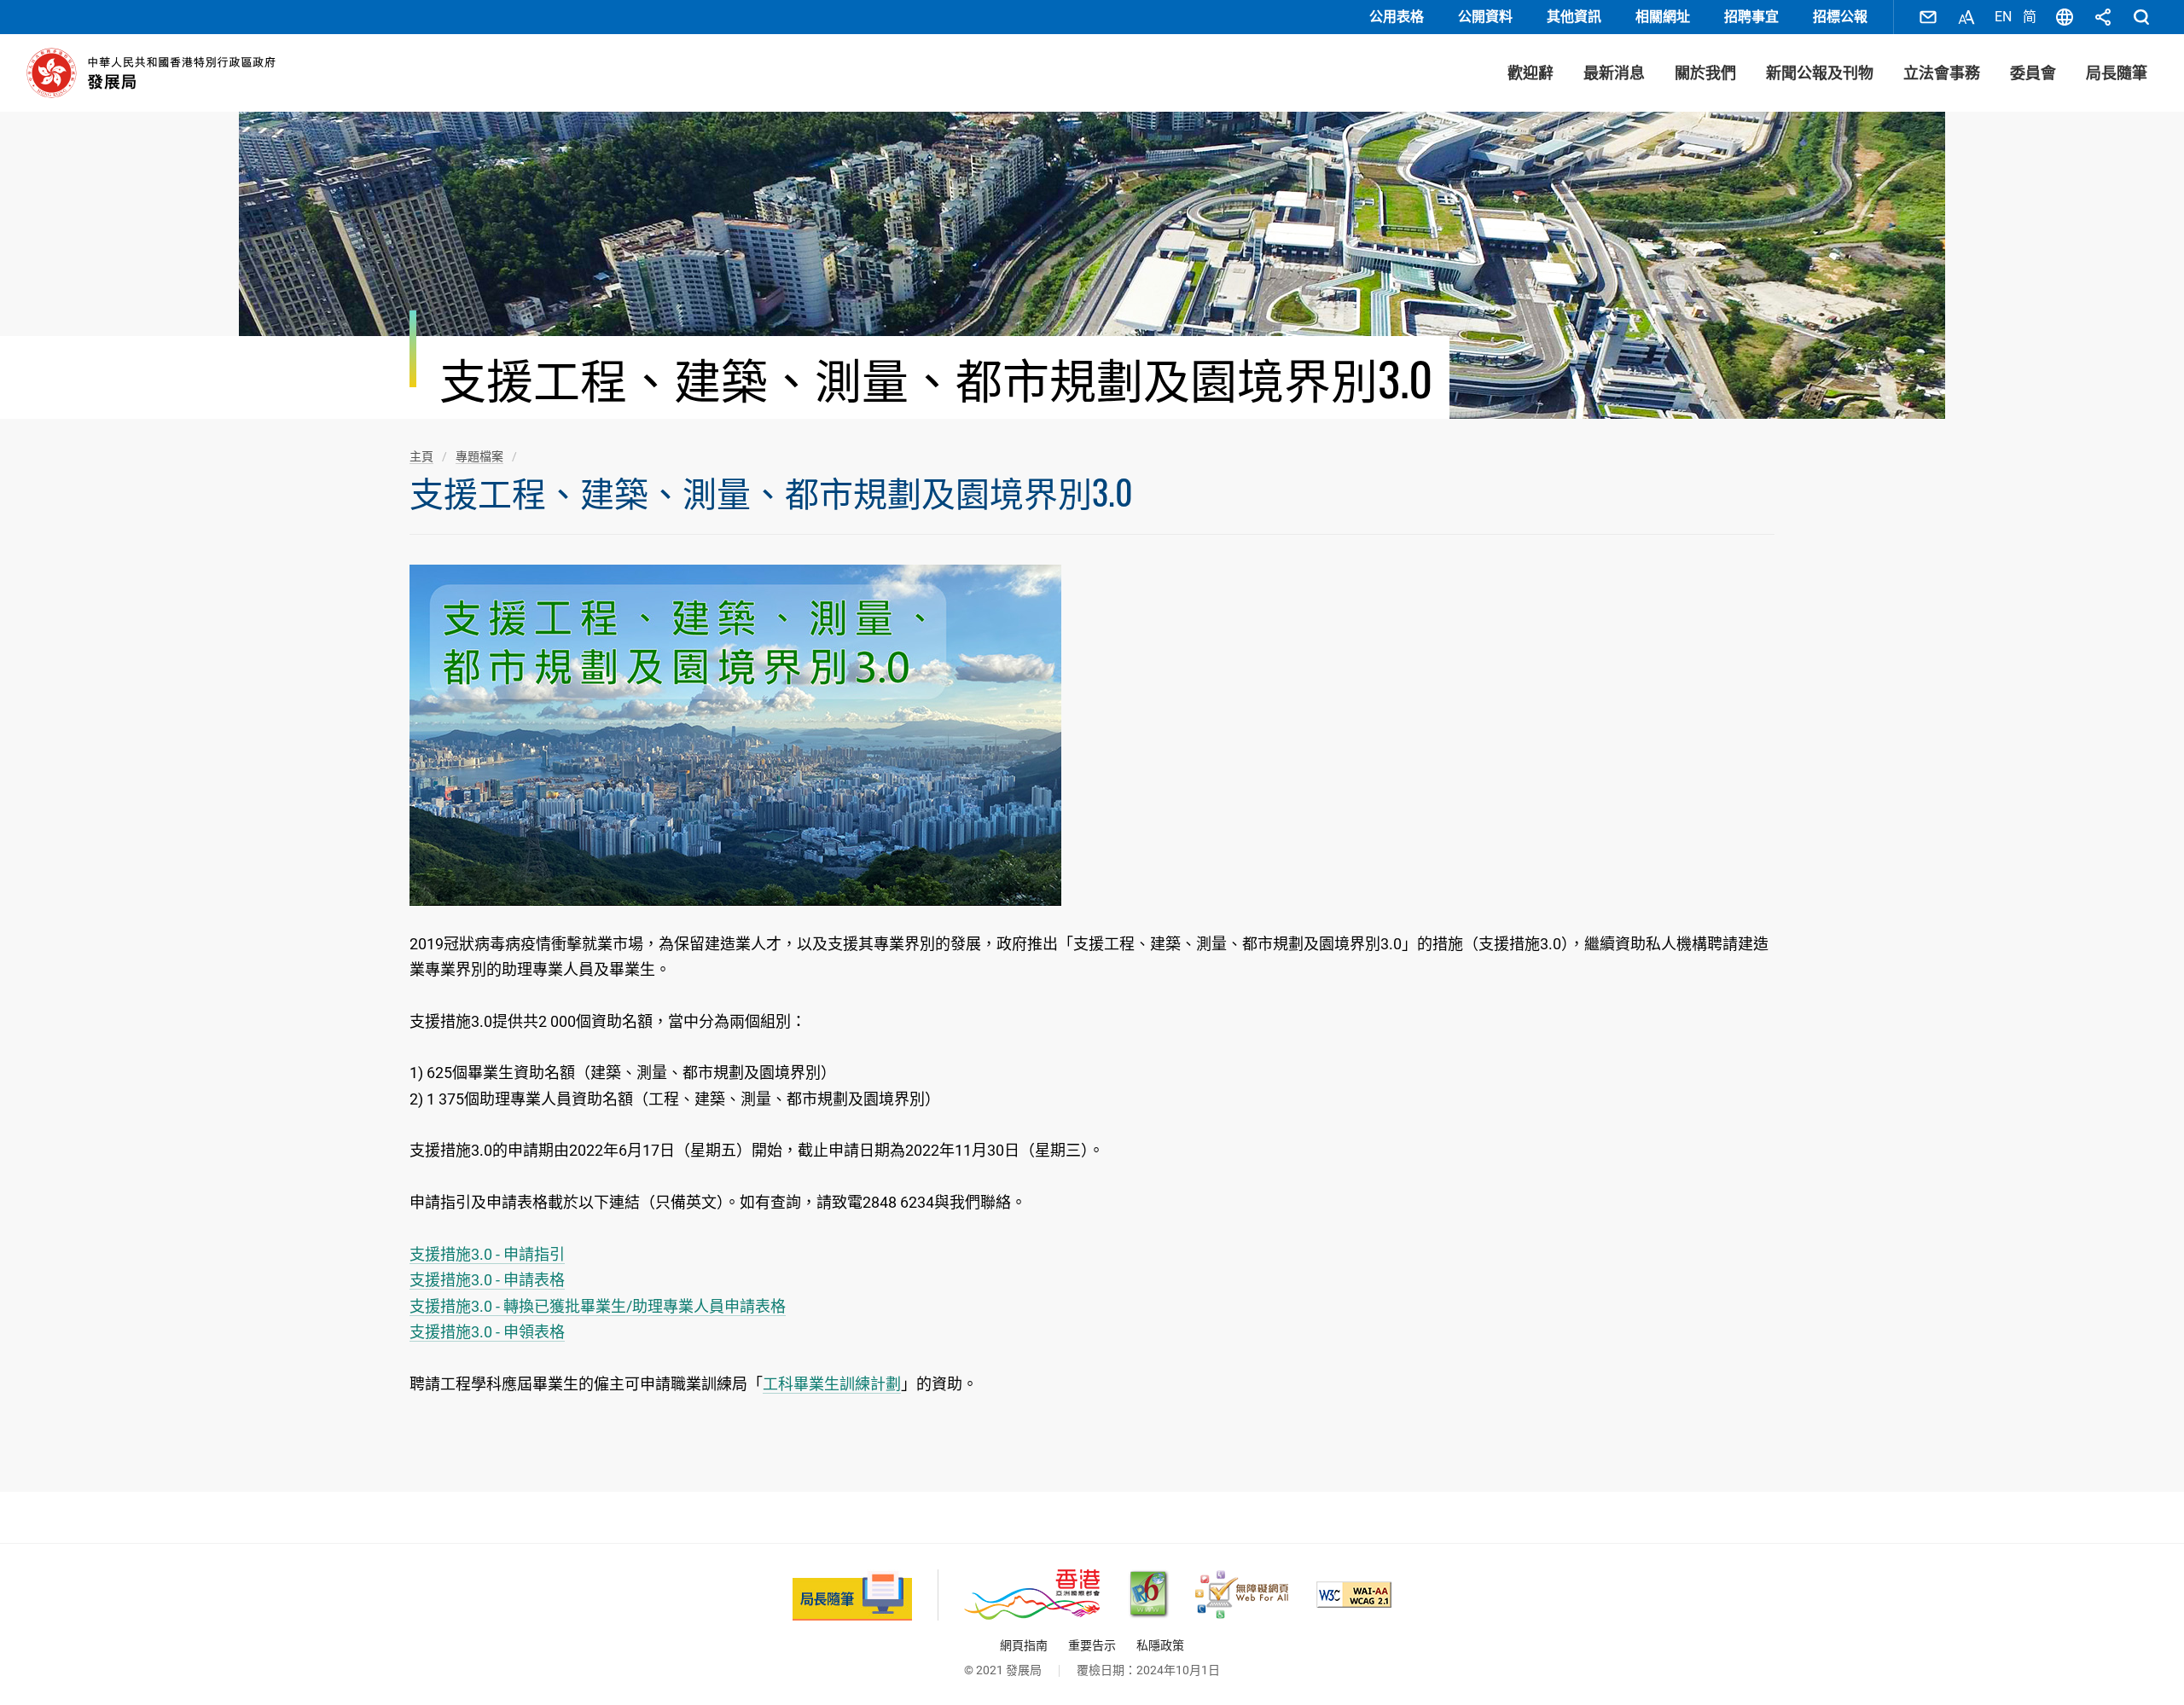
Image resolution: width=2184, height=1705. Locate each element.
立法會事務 (1942, 73)
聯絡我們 (1928, 17)
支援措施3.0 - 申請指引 (487, 1254)
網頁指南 (1024, 1645)
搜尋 (2141, 17)
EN (2003, 17)
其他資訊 (1574, 17)
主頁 (421, 456)
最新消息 (1614, 73)
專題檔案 (479, 456)
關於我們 (1705, 73)
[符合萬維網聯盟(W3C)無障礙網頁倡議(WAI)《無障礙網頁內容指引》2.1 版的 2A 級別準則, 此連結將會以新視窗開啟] (1354, 1595)
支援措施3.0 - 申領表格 (487, 1332)
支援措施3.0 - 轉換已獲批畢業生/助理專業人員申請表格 (598, 1306)
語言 (2065, 17)
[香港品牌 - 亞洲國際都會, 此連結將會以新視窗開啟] (1032, 1595)
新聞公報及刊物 (1820, 73)
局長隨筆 (2117, 73)
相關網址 (1663, 17)
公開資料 (1485, 17)
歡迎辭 (1531, 73)
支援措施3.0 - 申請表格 (487, 1280)
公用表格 (1397, 17)
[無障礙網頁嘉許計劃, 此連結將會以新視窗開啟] (1242, 1595)
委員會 (2033, 73)
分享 (2103, 17)
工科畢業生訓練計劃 (832, 1384)
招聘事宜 (1751, 17)
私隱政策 (1160, 1645)
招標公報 (1840, 17)
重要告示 (1092, 1645)
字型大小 (1966, 17)
